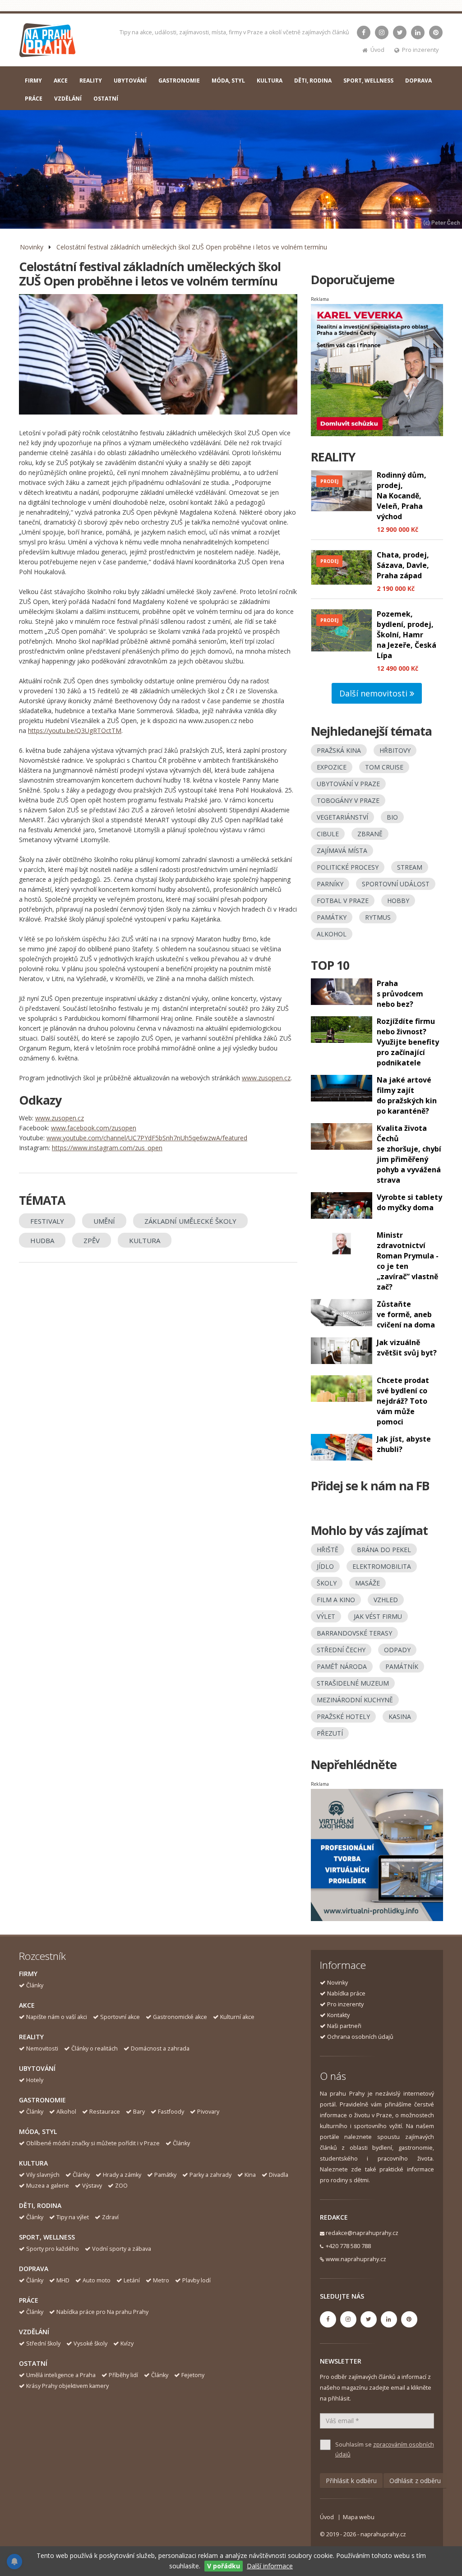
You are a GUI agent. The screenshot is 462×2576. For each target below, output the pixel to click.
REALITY (91, 81)
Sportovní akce (120, 2017)
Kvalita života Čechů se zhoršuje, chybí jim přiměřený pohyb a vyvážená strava (409, 1154)
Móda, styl (38, 2131)
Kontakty (338, 2015)
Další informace (270, 2566)
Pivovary (208, 2112)
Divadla (279, 2175)
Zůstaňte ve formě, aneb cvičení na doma (406, 1314)
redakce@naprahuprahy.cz (362, 2233)
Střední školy (43, 2343)
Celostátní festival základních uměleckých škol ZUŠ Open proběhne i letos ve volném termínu (192, 247)
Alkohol (66, 2112)
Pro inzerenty (420, 50)
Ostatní (33, 2363)
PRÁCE (34, 99)
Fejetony (193, 2375)
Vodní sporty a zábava (122, 2249)
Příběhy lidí (123, 2375)
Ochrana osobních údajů (360, 2037)
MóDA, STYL (228, 81)
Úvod (377, 50)
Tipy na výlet (73, 2217)
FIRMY (33, 81)
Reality (31, 2037)
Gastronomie (42, 2100)
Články (35, 1985)
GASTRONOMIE (179, 81)
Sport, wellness (47, 2237)
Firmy (28, 1974)
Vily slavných (43, 2175)
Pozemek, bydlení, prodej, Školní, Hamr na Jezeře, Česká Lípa (407, 635)
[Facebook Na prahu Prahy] (364, 32)
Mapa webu (359, 2517)
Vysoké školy (90, 2343)
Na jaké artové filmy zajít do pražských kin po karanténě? (407, 1095)
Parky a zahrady (210, 2175)
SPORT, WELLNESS (368, 81)
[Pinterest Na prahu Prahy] (436, 32)
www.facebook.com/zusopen (94, 1128)
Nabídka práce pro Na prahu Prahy (102, 2312)
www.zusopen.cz (266, 1078)
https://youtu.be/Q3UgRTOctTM (75, 730)
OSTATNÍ (106, 99)
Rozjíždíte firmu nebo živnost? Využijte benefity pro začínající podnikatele (408, 1042)
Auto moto (97, 2280)
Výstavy (92, 2186)
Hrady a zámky (122, 2175)
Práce (29, 2300)
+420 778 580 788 (348, 2246)
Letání (132, 2280)
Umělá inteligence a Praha (61, 2375)
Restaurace (105, 2112)
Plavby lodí (196, 2280)
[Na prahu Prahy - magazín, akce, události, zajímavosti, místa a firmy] (48, 42)
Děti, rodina (40, 2205)
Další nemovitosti (374, 693)
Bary (139, 2112)
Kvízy (127, 2343)
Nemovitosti (42, 2048)
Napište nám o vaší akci (57, 2017)
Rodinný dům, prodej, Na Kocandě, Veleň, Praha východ (402, 496)
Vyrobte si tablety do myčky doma (409, 1202)
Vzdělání (34, 2332)
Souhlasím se (385, 2449)
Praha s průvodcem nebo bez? (400, 994)
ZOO (121, 2186)
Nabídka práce (346, 1993)
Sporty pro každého (53, 2249)
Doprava (34, 2269)
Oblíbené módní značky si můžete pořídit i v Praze (93, 2143)
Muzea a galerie (48, 2186)
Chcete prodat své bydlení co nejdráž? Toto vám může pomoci (403, 1401)
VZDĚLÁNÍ (68, 99)
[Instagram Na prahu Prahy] (382, 32)
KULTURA (270, 81)
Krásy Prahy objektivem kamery (67, 2386)
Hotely (35, 2080)
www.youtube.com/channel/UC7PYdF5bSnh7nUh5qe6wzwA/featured (147, 1138)
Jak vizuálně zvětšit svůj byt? (407, 1348)
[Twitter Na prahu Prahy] (400, 32)
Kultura (33, 2163)
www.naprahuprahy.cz (356, 2259)
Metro (161, 2280)
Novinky (32, 247)
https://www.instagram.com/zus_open (107, 1148)
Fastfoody (171, 2112)
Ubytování (37, 2068)
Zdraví (110, 2217)
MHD (63, 2280)
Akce (27, 2005)
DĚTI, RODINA (313, 81)
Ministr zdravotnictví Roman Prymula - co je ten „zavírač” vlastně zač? (408, 1261)
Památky (165, 2175)
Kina (250, 2175)
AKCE (61, 81)
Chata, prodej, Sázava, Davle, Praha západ (403, 565)
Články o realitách (95, 2048)
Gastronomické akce (180, 2017)
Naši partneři (344, 2026)
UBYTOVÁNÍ (130, 81)
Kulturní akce (237, 2017)
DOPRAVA (418, 81)
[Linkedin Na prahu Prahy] (418, 32)
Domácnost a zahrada (160, 2048)
